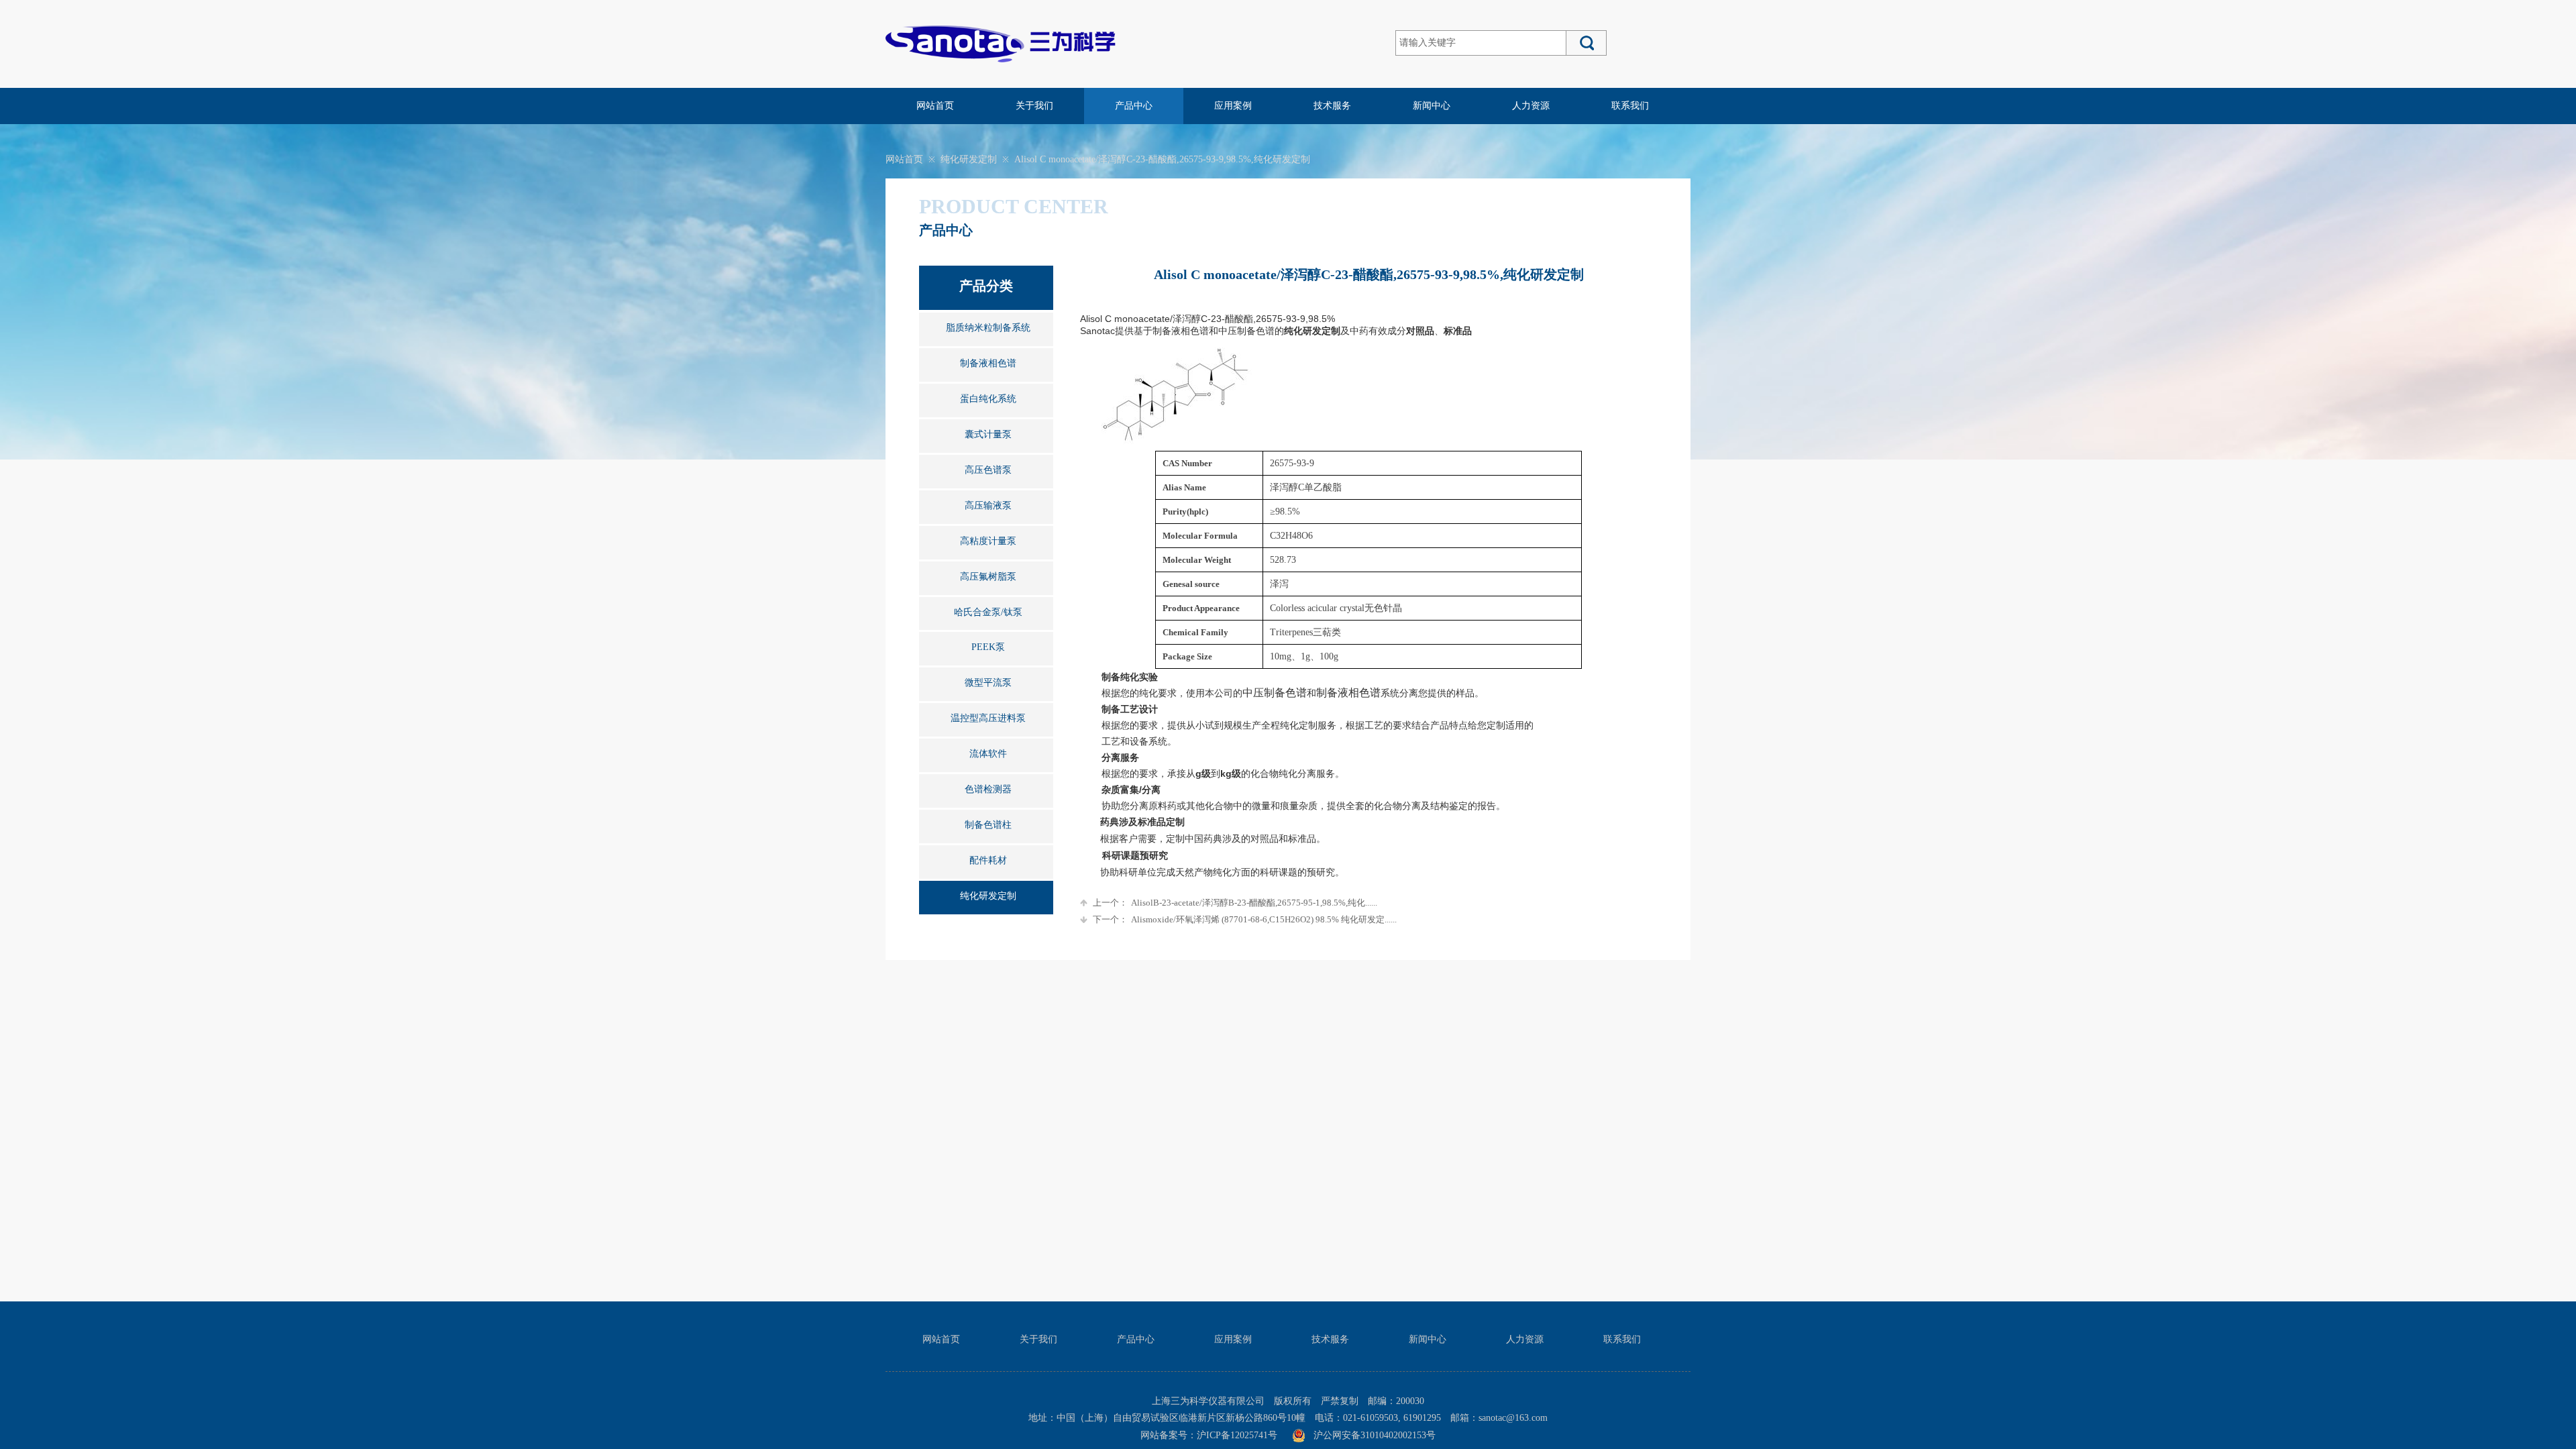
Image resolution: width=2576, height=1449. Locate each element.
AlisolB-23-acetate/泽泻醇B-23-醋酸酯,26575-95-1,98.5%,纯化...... (1235, 903)
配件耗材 (988, 860)
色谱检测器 (988, 789)
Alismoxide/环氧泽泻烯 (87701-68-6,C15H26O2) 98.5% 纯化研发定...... (1245, 919)
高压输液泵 (988, 505)
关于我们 (1034, 106)
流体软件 (988, 754)
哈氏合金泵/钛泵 (988, 612)
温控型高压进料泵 (988, 718)
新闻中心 (1432, 106)
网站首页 (935, 106)
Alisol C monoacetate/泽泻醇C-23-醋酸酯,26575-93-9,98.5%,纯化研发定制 (1162, 159)
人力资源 (1531, 106)
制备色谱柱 (988, 825)
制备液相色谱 (988, 363)
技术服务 (1332, 106)
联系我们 (1630, 106)
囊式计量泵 (988, 434)
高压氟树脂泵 (988, 577)
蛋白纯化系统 (988, 399)
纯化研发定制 (969, 159)
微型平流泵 (988, 683)
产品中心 (1134, 106)
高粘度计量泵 (988, 541)
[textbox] (1481, 43)
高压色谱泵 (988, 470)
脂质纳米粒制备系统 (988, 328)
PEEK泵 (988, 647)
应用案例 (1233, 106)
